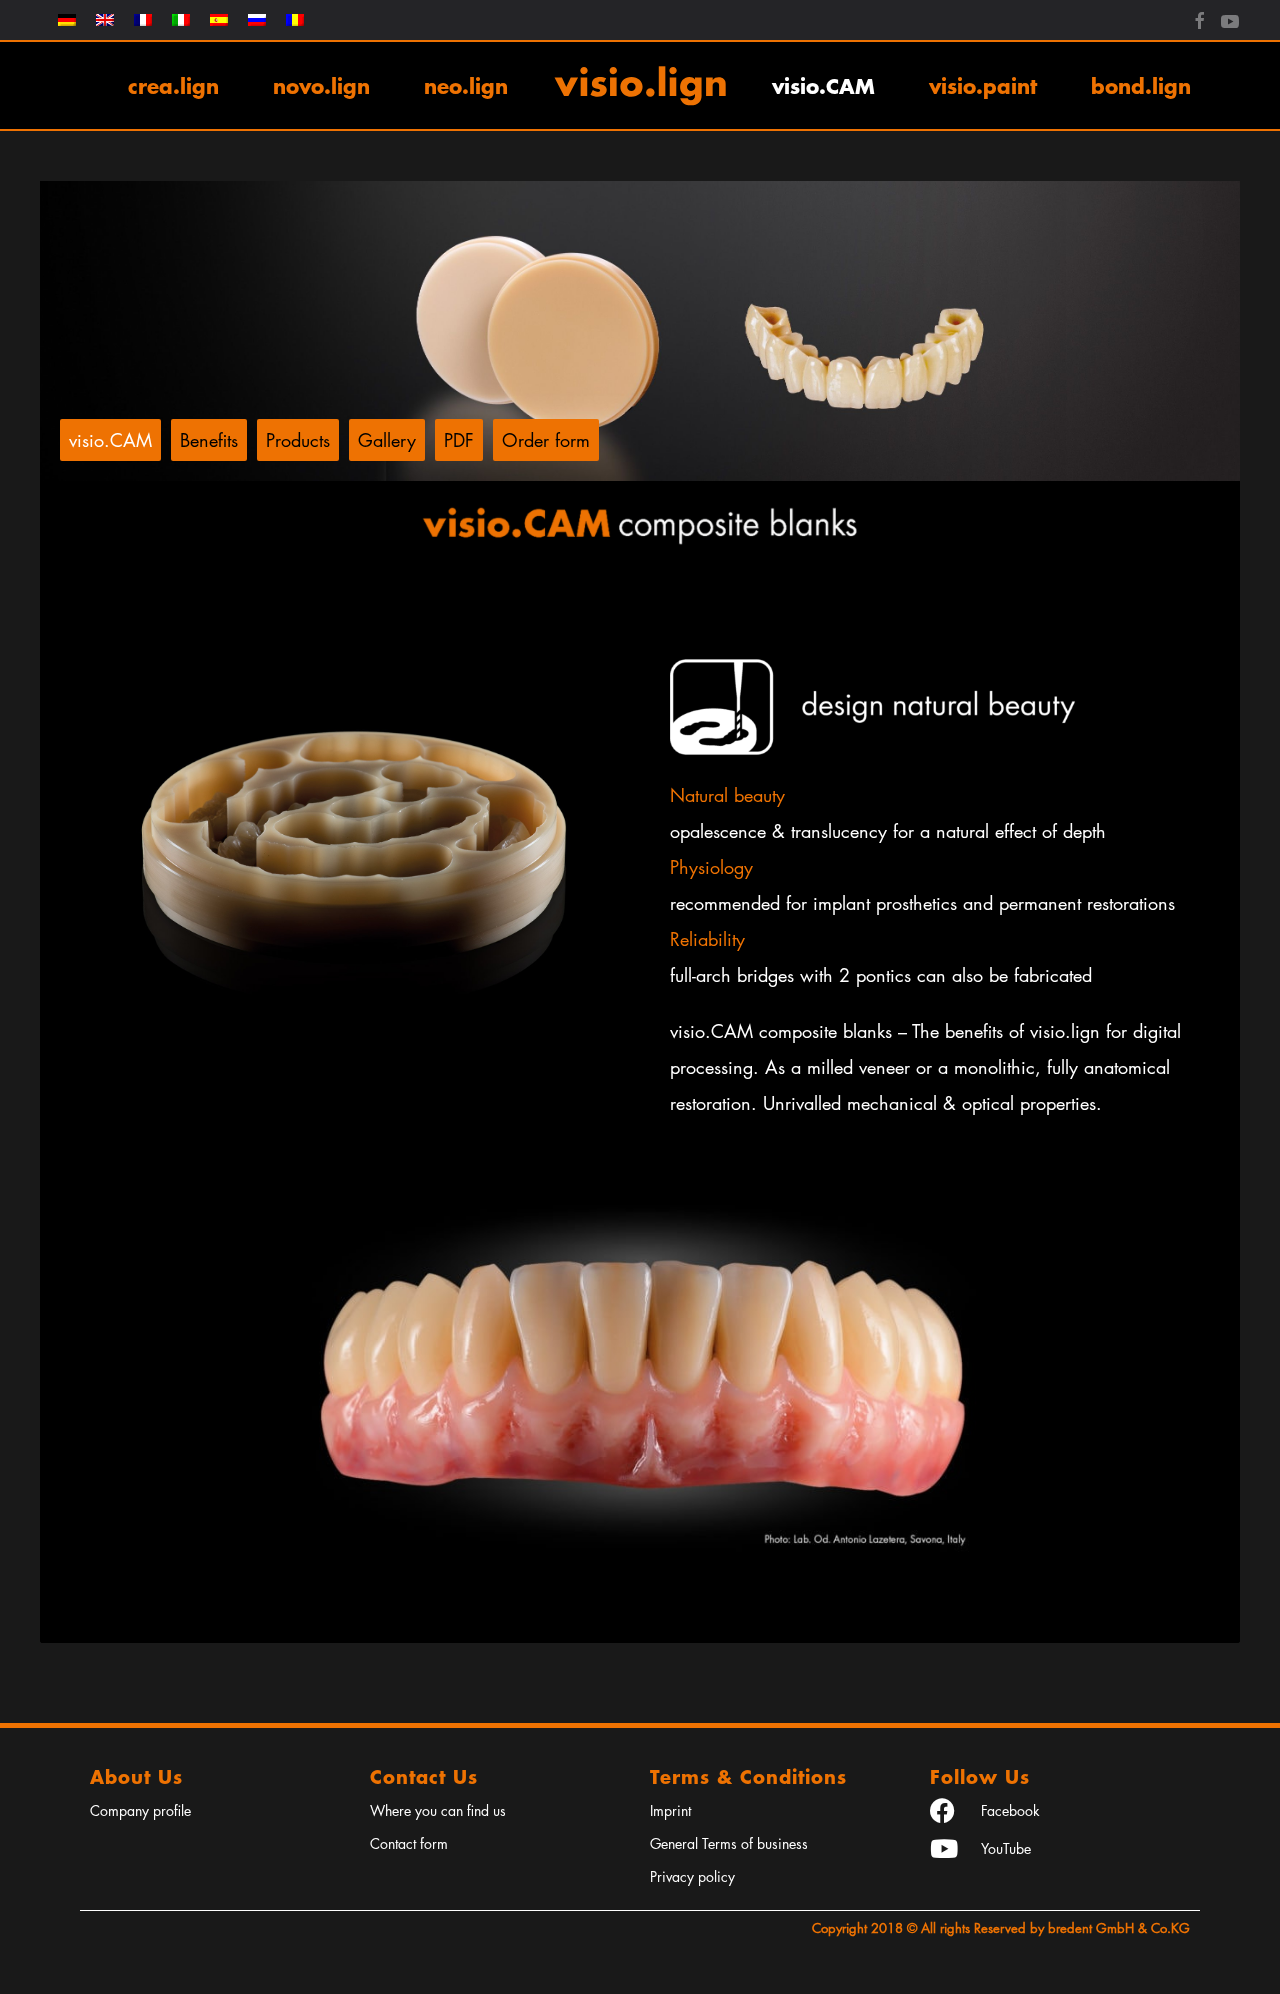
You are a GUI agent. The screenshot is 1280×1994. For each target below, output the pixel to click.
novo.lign (321, 85)
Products (298, 440)
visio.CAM (823, 85)
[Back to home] (640, 85)
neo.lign (466, 85)
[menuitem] (67, 20)
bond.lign (1141, 85)
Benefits (209, 440)
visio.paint (983, 85)
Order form (546, 440)
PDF (459, 440)
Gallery (387, 440)
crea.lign (173, 85)
